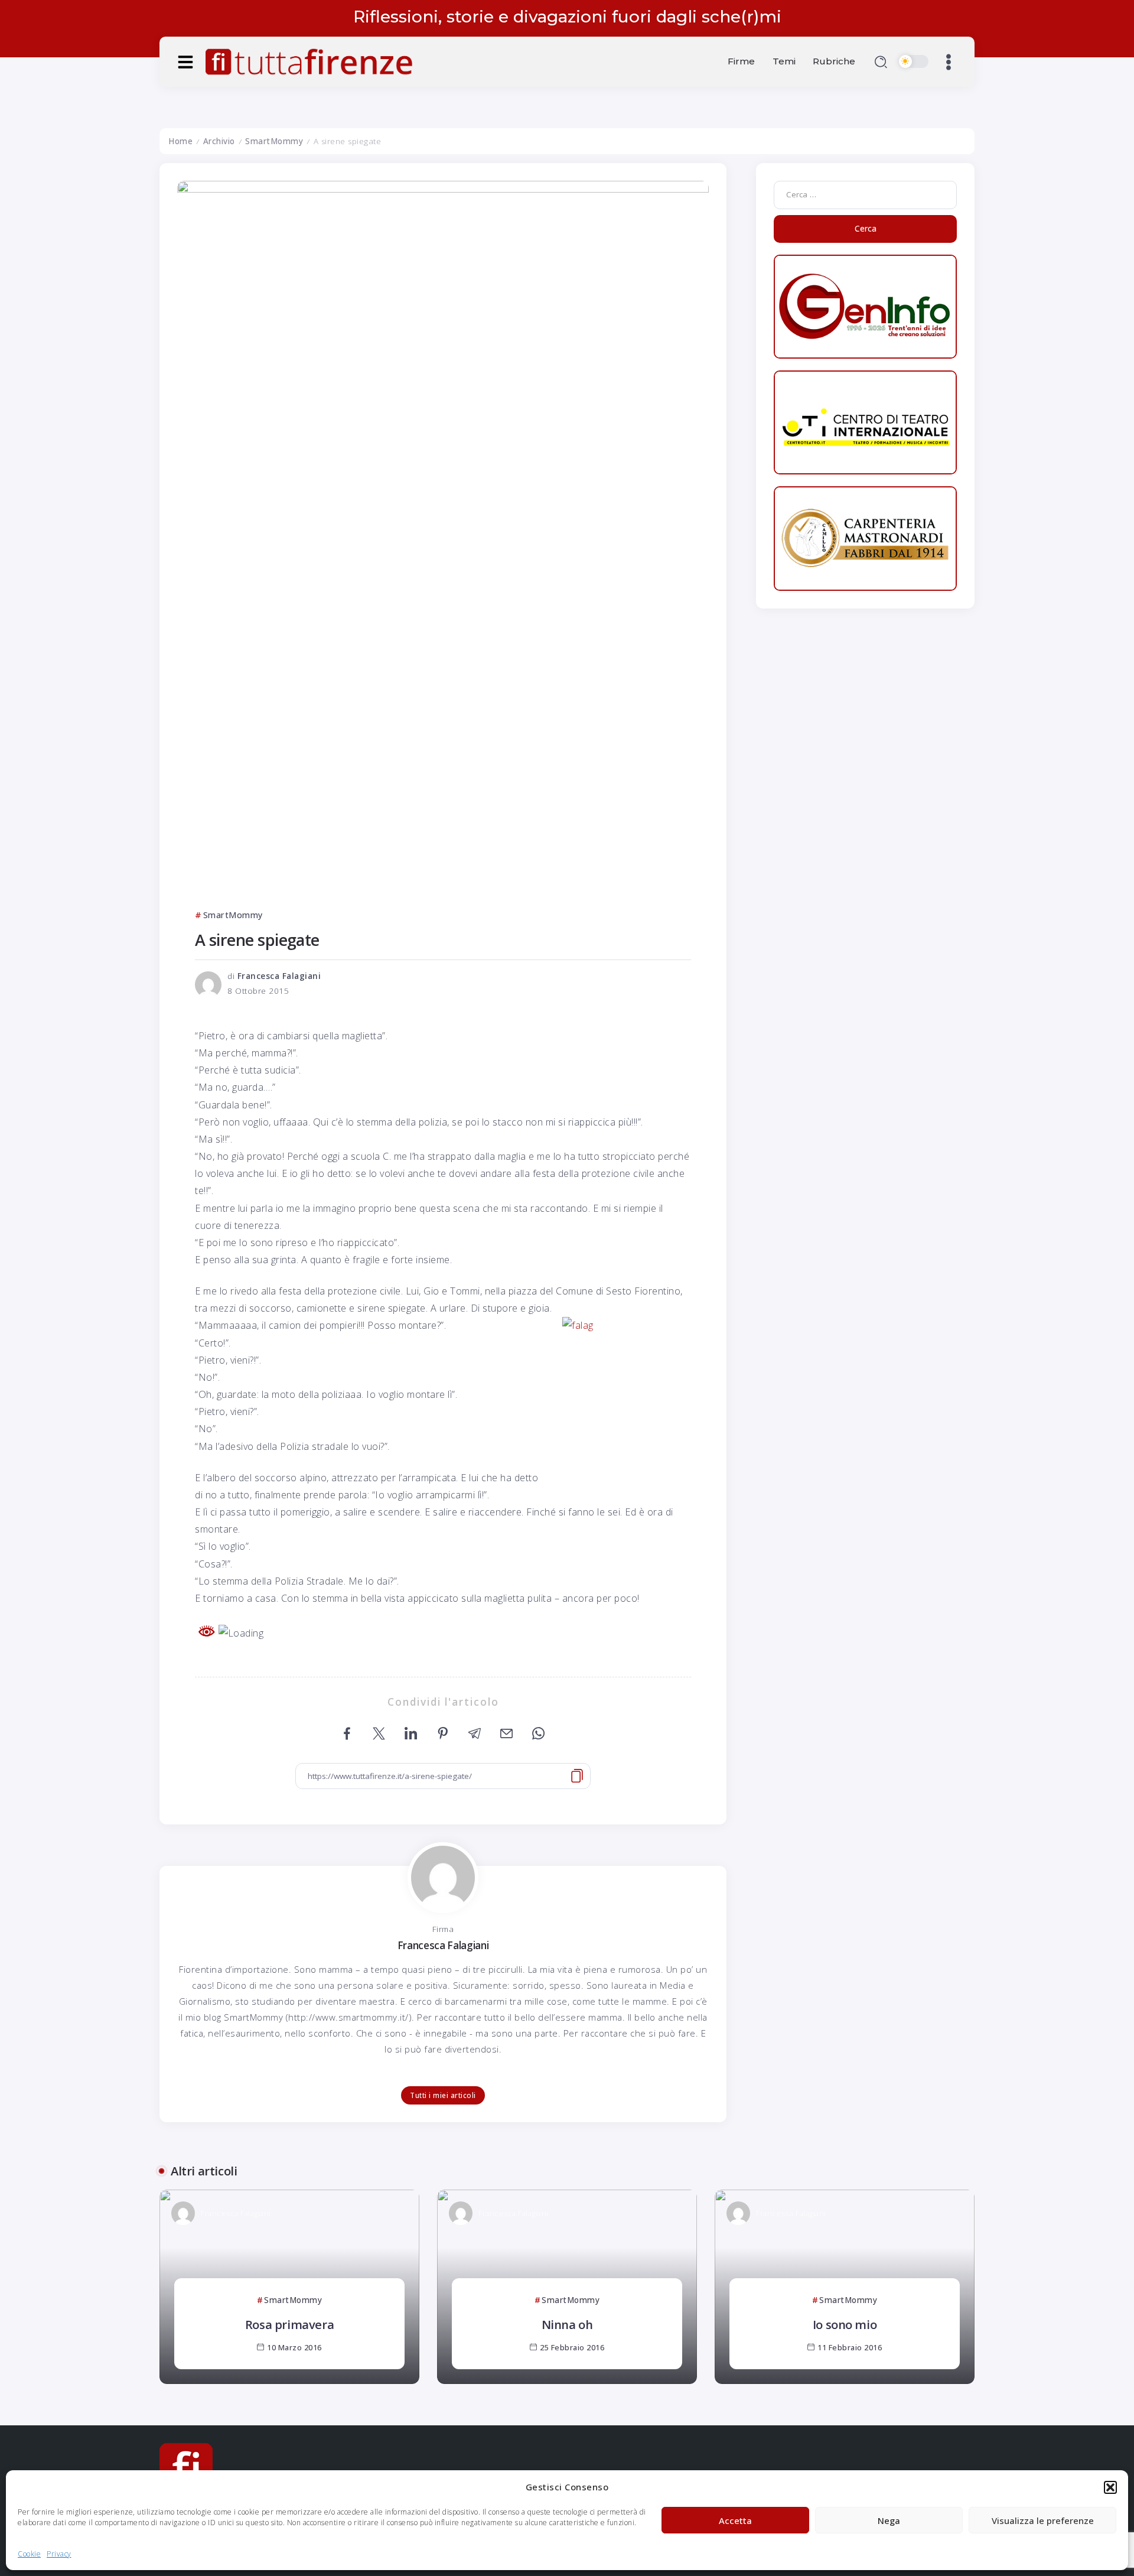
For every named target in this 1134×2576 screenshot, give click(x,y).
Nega (889, 2520)
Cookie (29, 2554)
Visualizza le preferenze (1043, 2520)
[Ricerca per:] (865, 194)
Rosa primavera (289, 2324)
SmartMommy (274, 141)
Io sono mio (845, 2324)
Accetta (735, 2520)
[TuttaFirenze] (309, 60)
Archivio (219, 141)
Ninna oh (567, 2324)
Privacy (59, 2554)
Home (180, 141)
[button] (1110, 2487)
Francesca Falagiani (279, 976)
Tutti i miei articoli (443, 2095)
